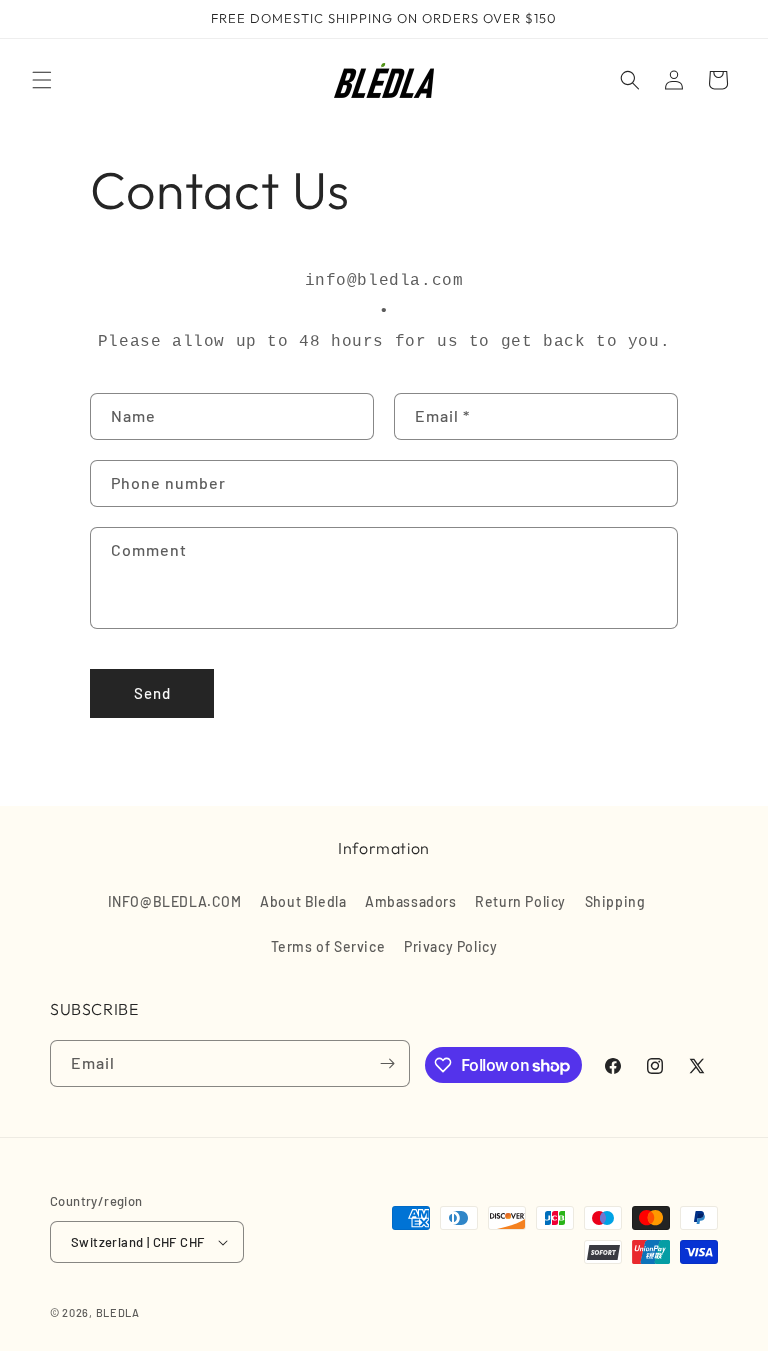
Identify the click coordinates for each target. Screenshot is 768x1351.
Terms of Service (328, 946)
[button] (42, 80)
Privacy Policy (450, 946)
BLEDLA (118, 1312)
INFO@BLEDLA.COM (175, 901)
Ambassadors (411, 901)
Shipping (615, 901)
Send (152, 693)
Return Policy (520, 901)
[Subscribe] (387, 1063)
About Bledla (303, 901)
